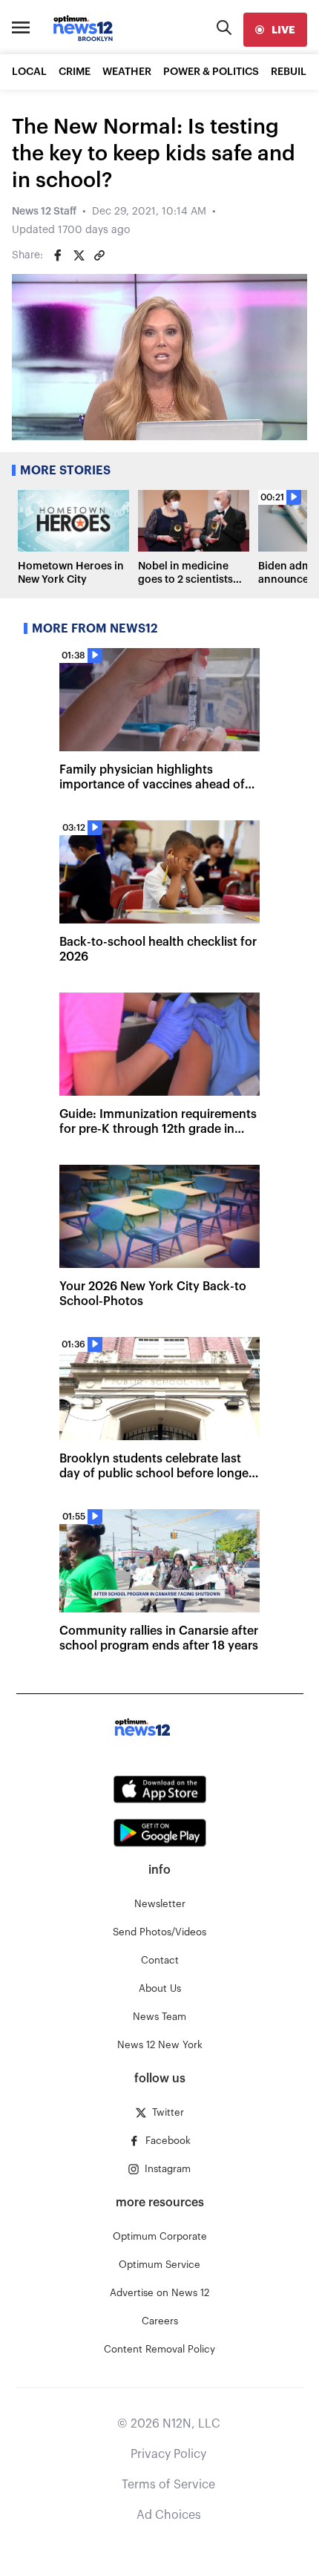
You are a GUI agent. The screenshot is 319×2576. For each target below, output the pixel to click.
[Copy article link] (99, 255)
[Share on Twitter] (79, 255)
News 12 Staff (44, 212)
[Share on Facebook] (58, 255)
